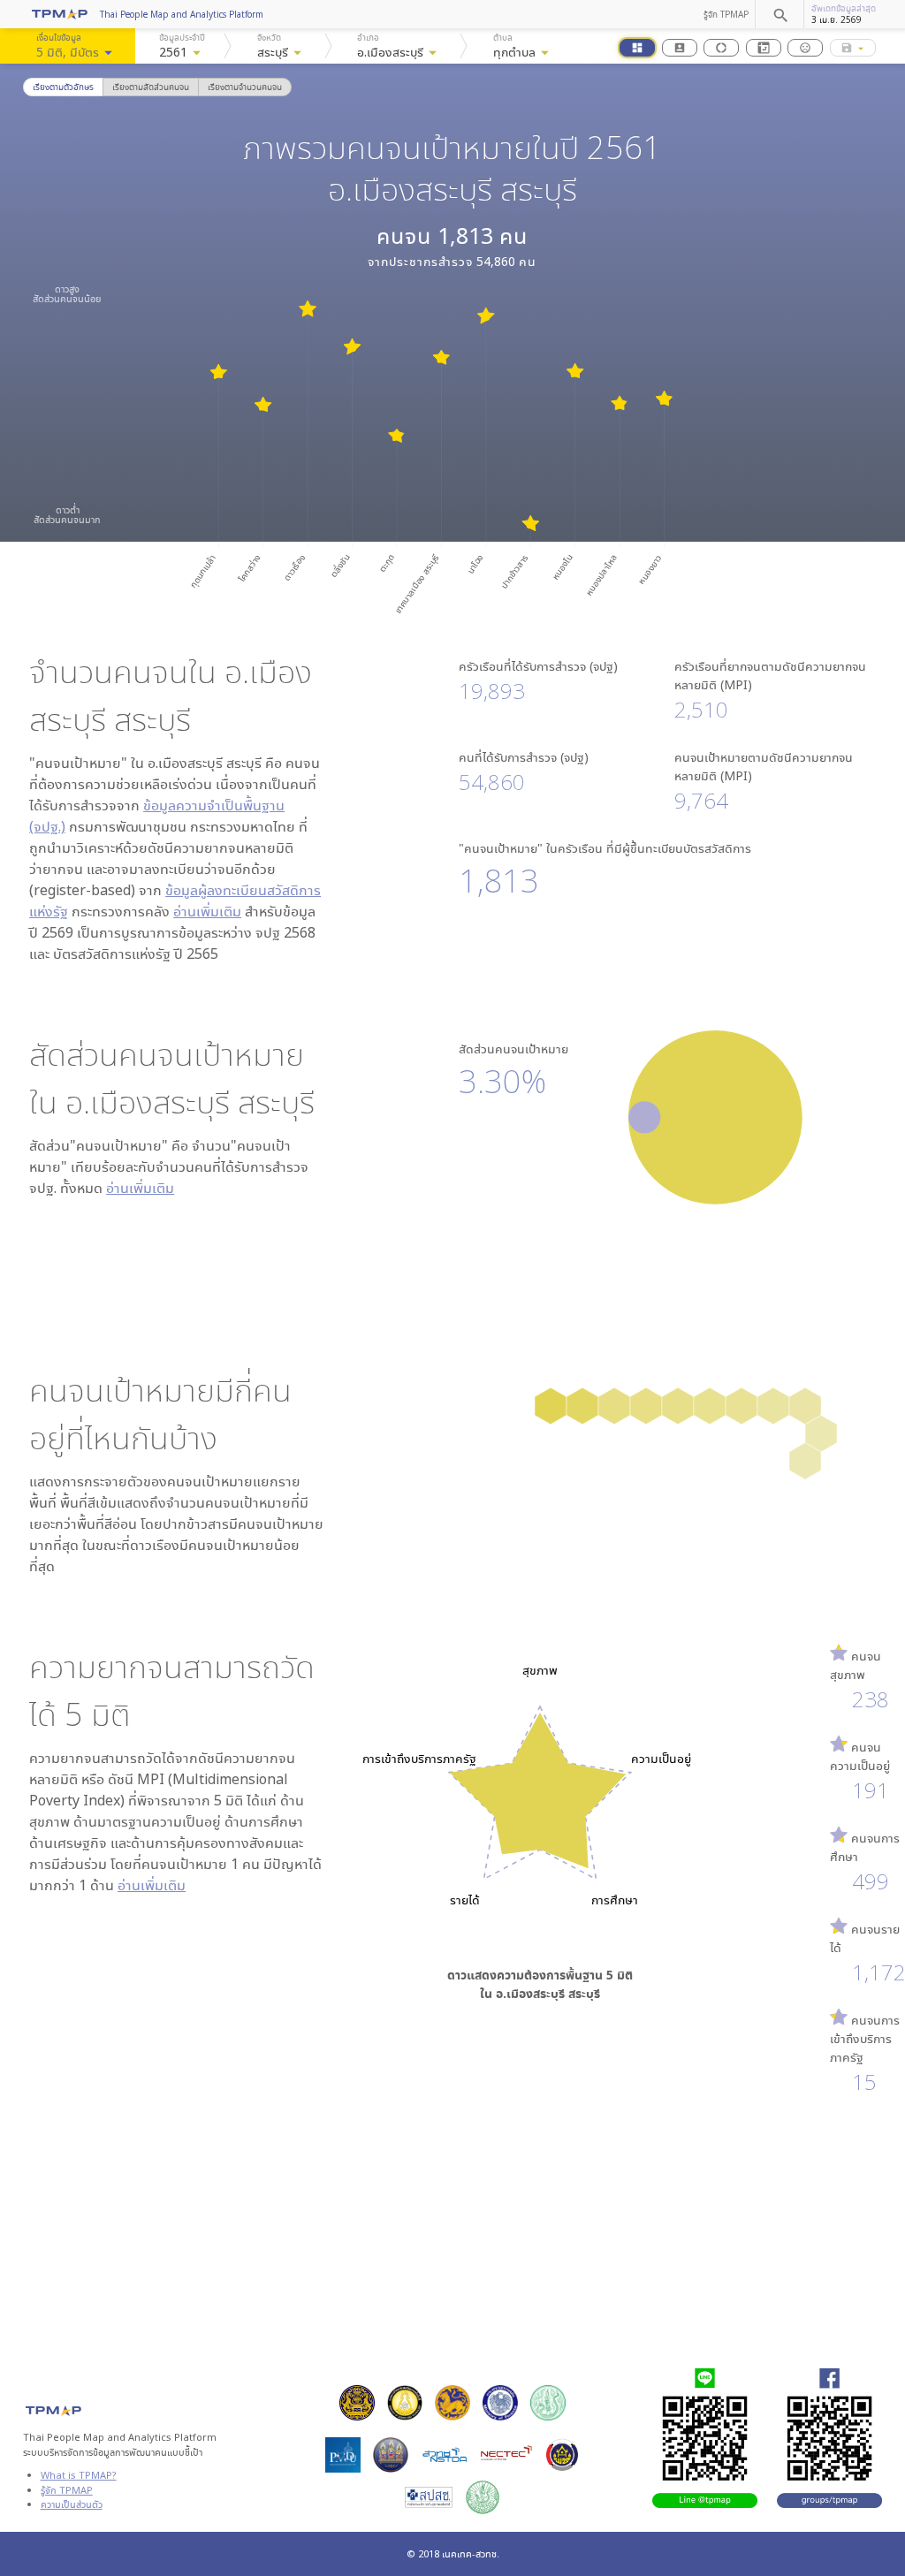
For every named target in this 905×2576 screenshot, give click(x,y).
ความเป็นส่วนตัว (72, 2504)
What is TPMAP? (79, 2475)
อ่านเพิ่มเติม (207, 911)
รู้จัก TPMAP (726, 14)
